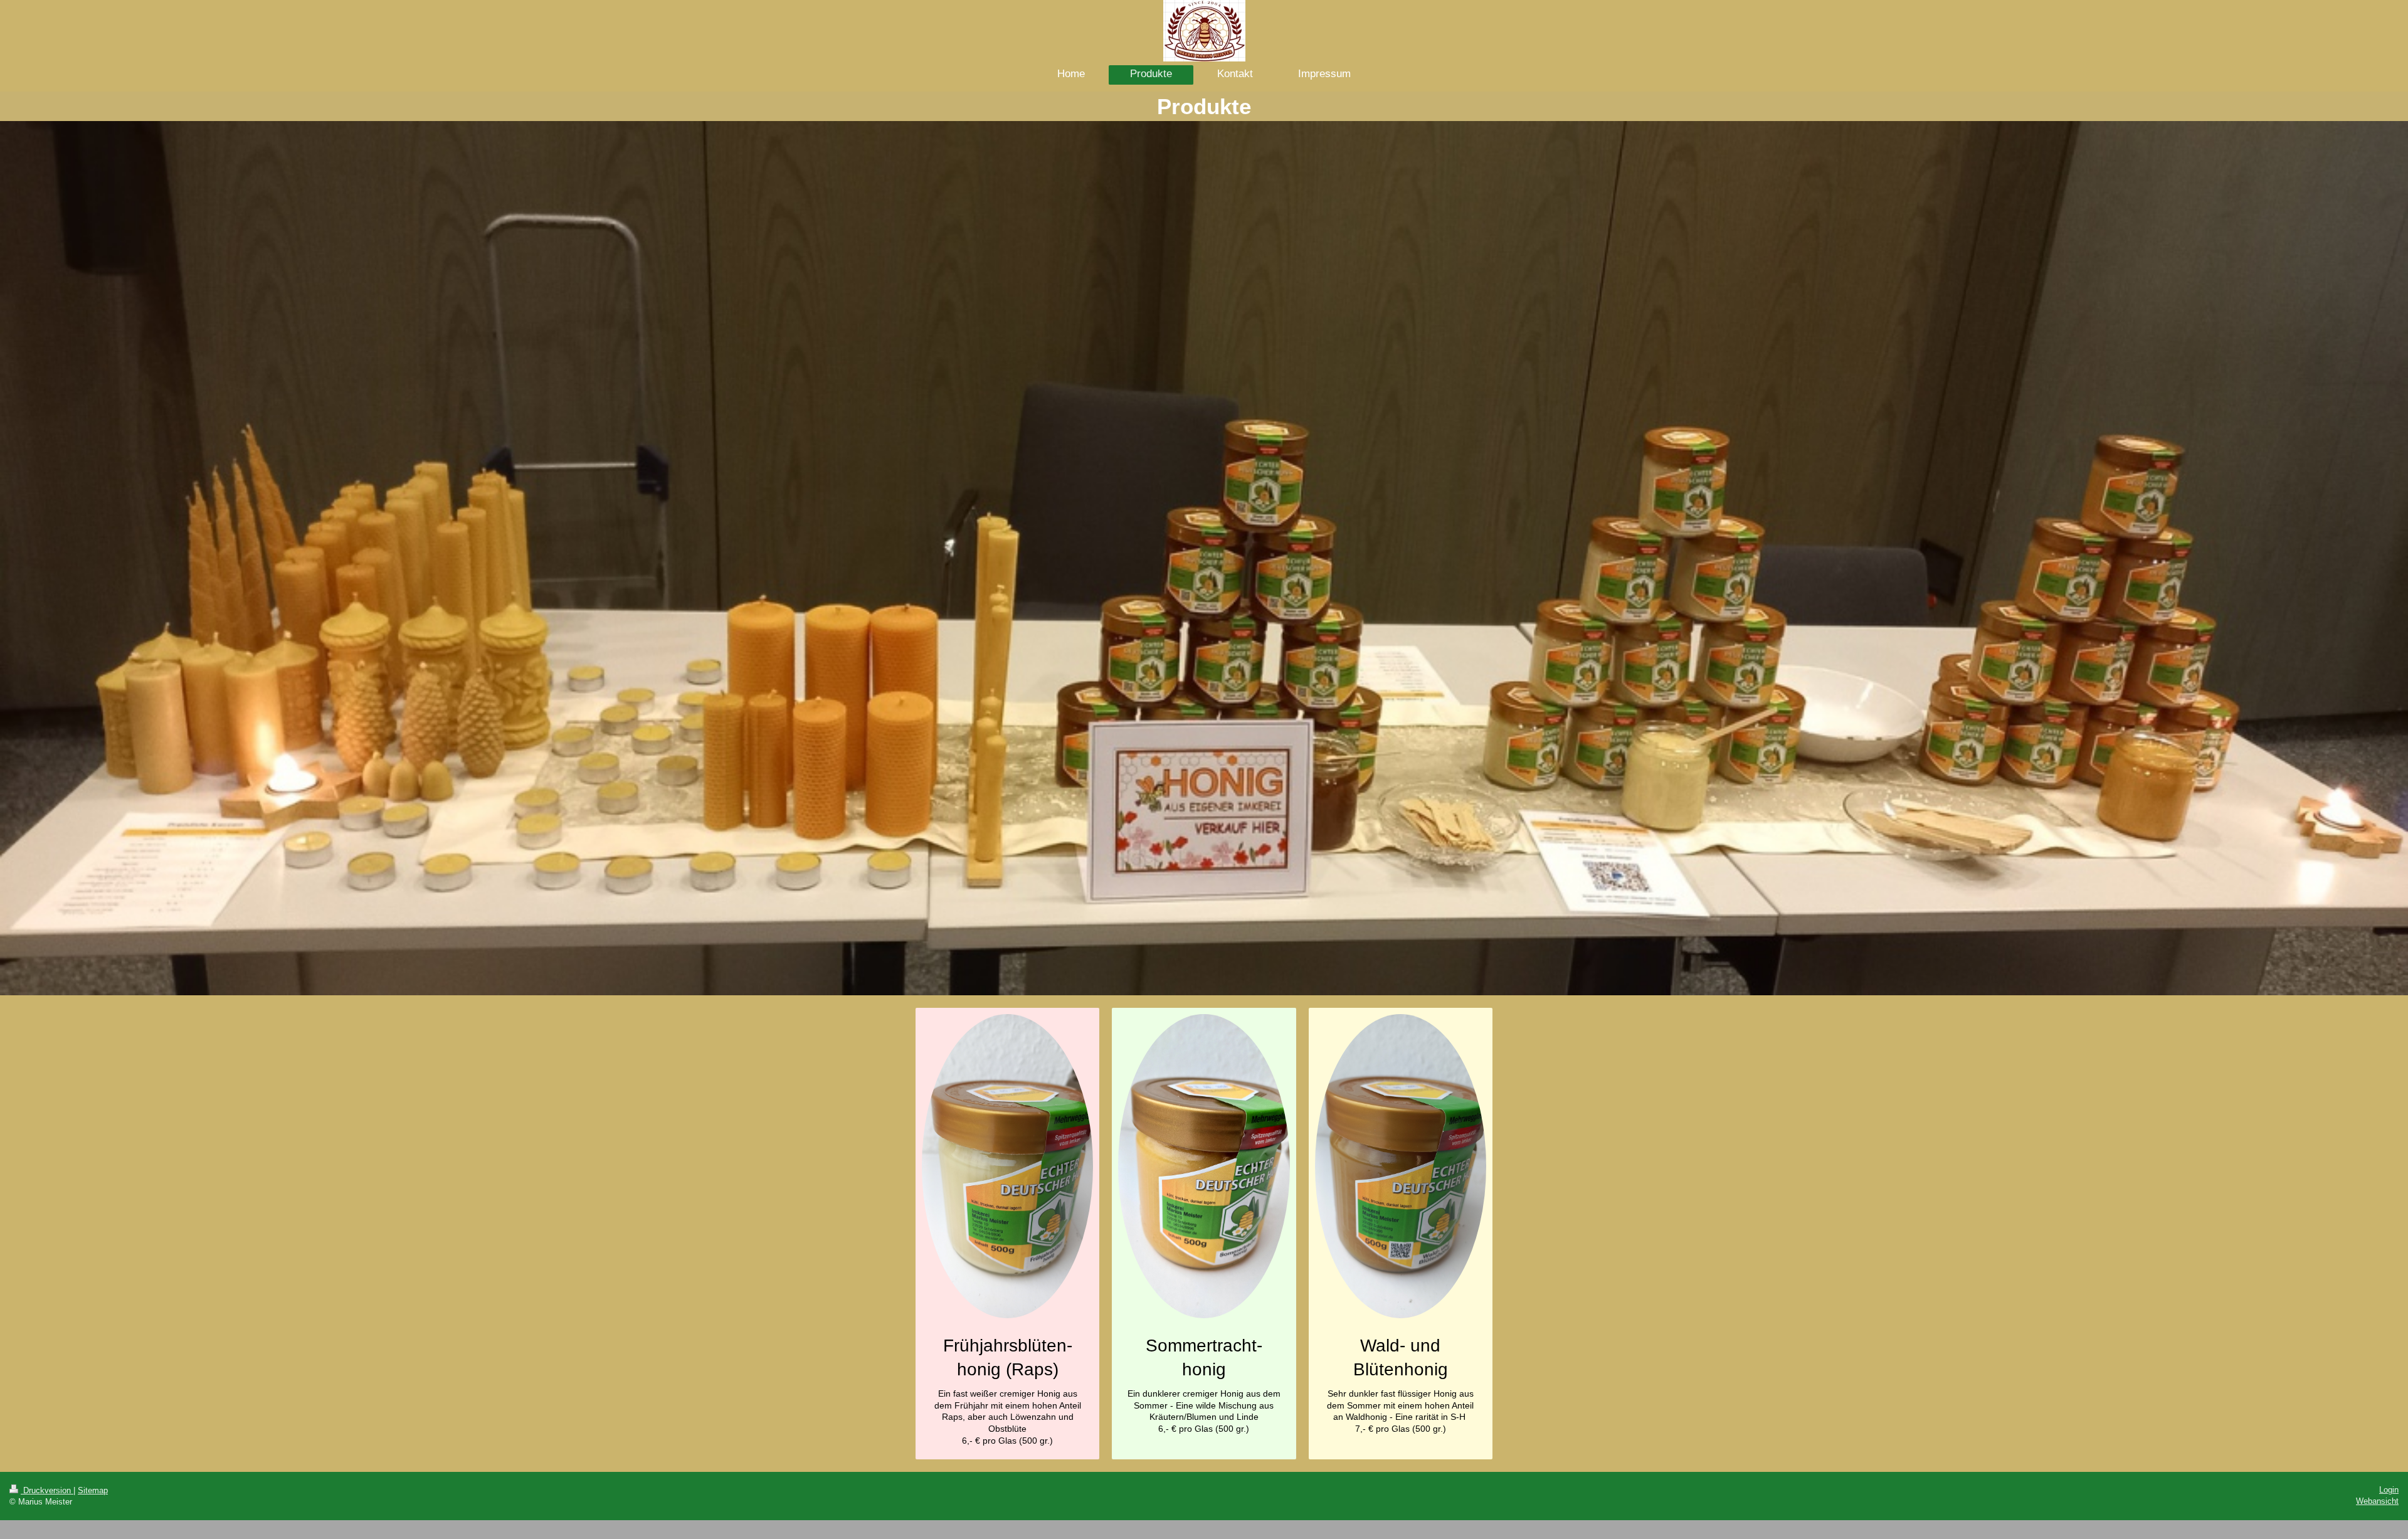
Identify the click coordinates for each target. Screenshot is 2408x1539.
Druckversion (47, 1490)
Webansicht (2377, 1501)
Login (2389, 1490)
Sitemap (93, 1490)
